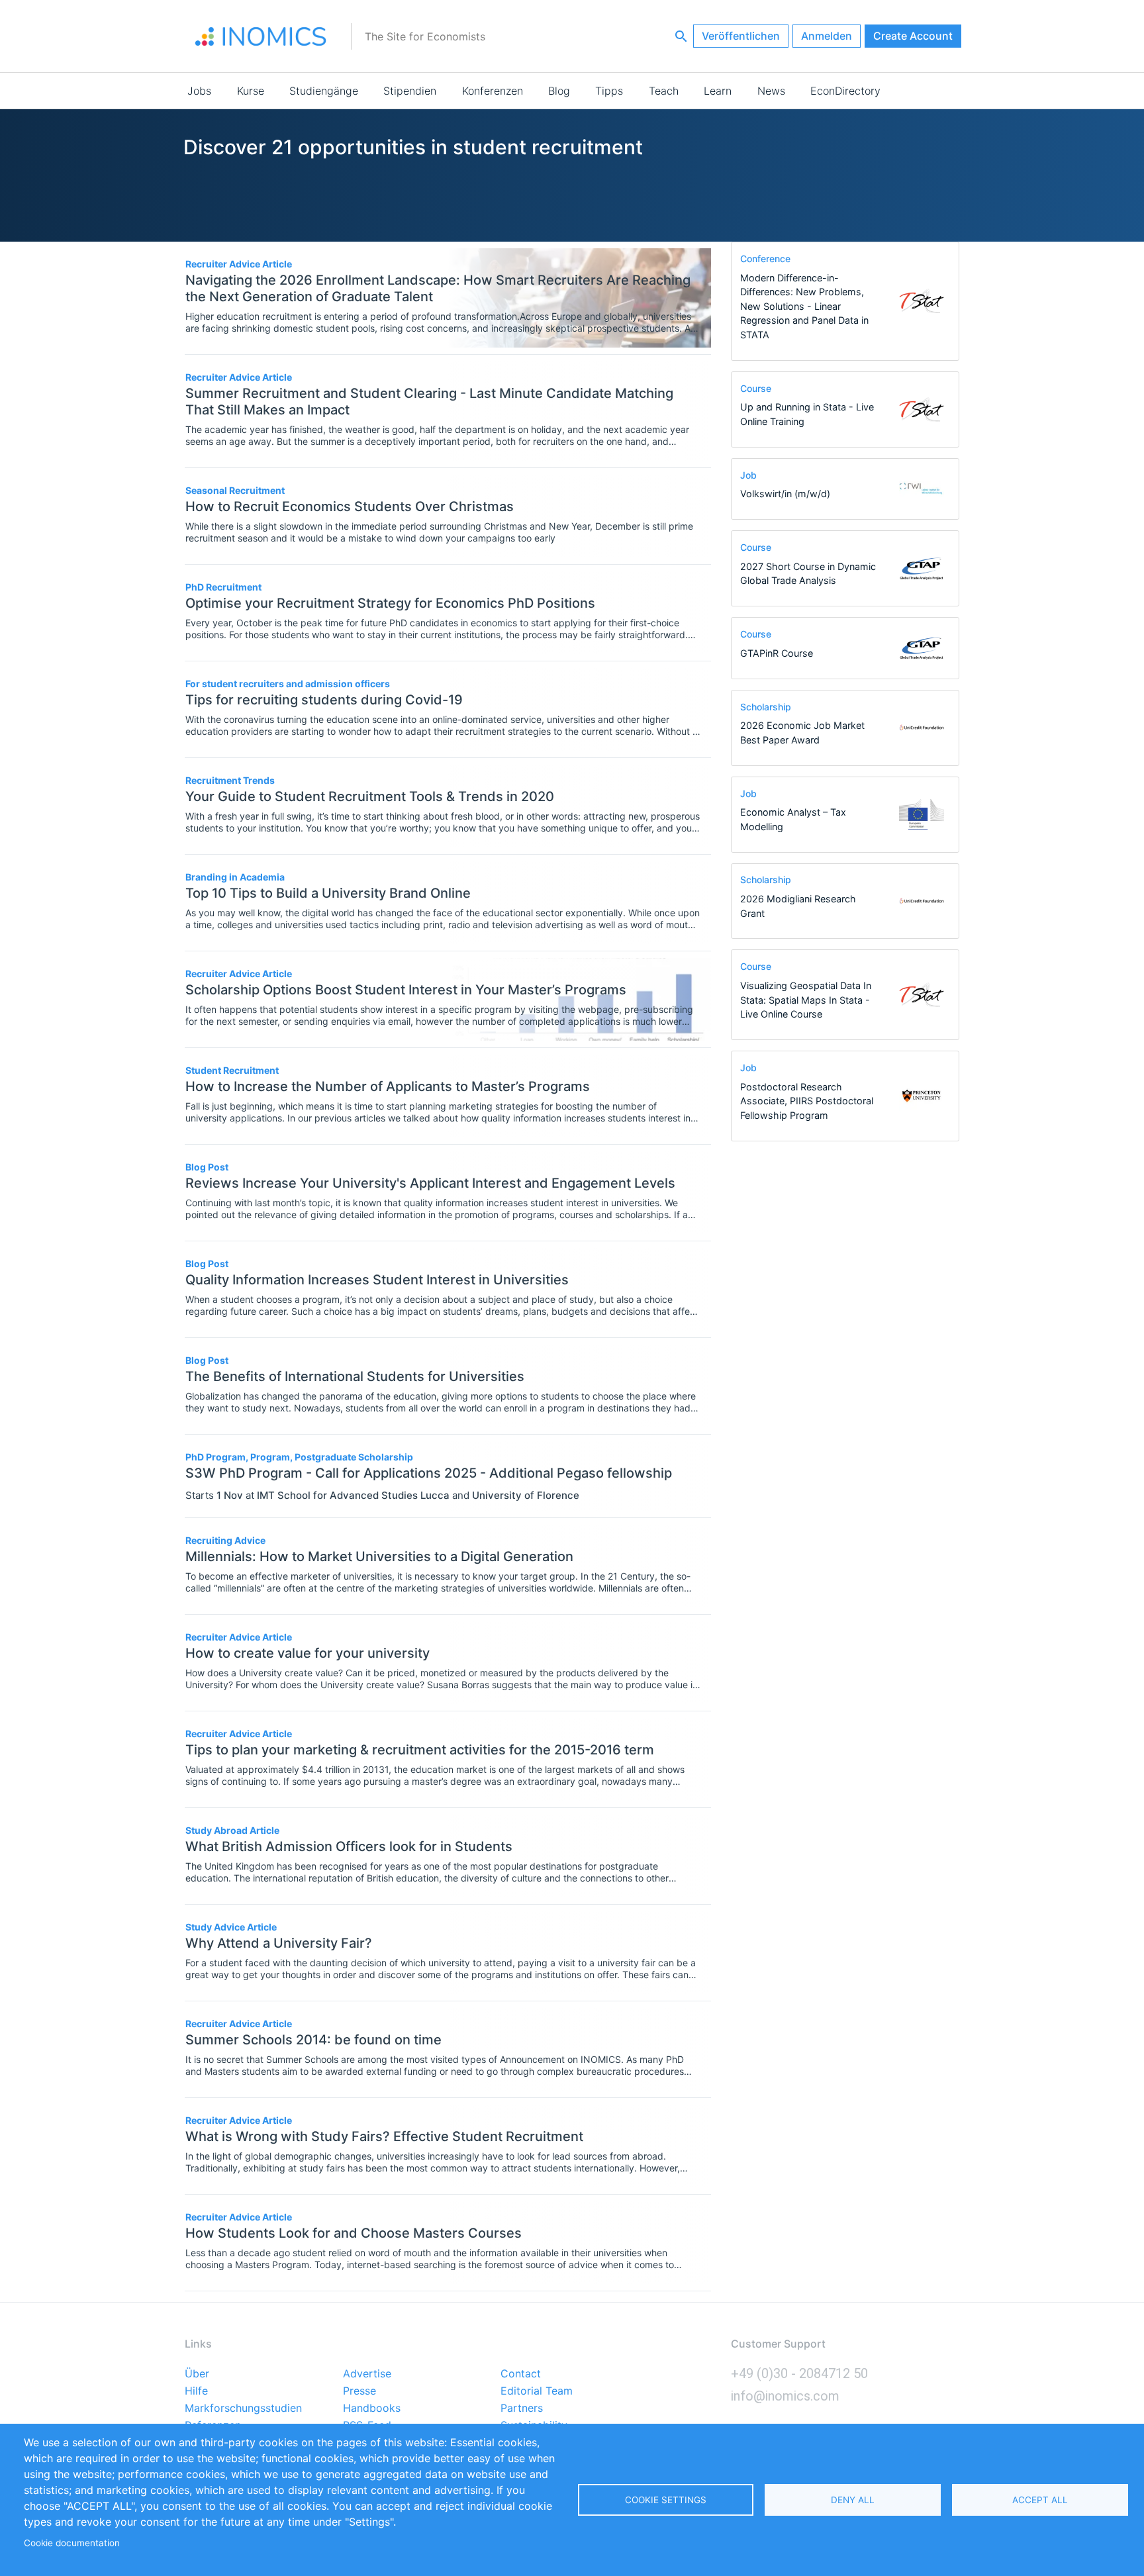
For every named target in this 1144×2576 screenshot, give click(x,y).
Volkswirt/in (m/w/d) (785, 494)
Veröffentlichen (741, 36)
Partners (522, 2409)
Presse (359, 2391)
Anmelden (827, 36)
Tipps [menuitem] (609, 91)
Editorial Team (537, 2391)
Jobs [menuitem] (199, 91)
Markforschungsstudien (243, 2409)
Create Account (913, 36)
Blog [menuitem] (559, 91)
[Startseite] (261, 36)
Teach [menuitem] (664, 91)
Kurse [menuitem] (251, 91)
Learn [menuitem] (718, 91)
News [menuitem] (771, 91)
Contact (521, 2374)
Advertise (367, 2374)
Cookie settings (666, 2500)
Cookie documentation (72, 2543)
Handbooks (372, 2409)
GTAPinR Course (777, 653)
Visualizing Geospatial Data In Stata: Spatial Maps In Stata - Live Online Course (806, 1000)
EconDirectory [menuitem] (845, 91)
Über (197, 2374)
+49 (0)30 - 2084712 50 (799, 2373)
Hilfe (196, 2391)
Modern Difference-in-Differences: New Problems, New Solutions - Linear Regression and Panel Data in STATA (804, 306)
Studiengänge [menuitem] (324, 91)
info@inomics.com (785, 2396)
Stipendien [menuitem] (410, 91)
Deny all (853, 2500)
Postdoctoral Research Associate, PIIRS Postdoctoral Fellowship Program (807, 1101)
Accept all (1040, 2500)
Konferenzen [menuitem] (493, 91)
